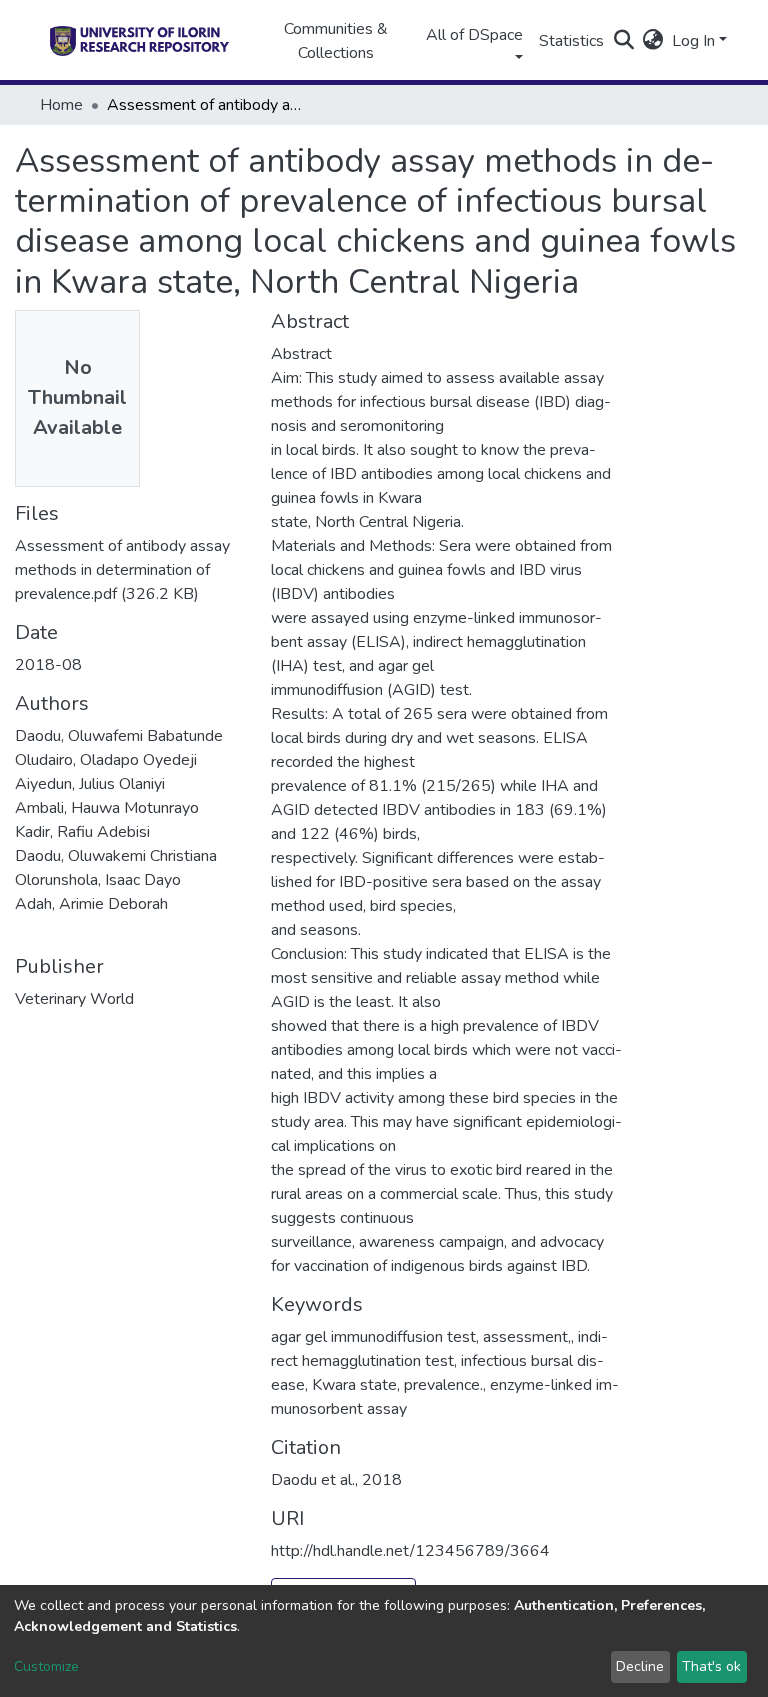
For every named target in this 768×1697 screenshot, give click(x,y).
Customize (46, 1666)
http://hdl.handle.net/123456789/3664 (410, 1551)
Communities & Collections (336, 41)
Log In (693, 41)
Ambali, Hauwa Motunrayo (107, 808)
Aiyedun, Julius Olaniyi (90, 784)
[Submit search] (624, 41)
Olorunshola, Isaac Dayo (98, 880)
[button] (653, 41)
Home (61, 105)
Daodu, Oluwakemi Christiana (116, 856)
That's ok (711, 1666)
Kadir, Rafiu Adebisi (82, 832)
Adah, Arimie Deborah (91, 904)
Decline (640, 1666)
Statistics (571, 41)
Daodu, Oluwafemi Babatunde (119, 736)
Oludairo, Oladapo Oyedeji (106, 760)
